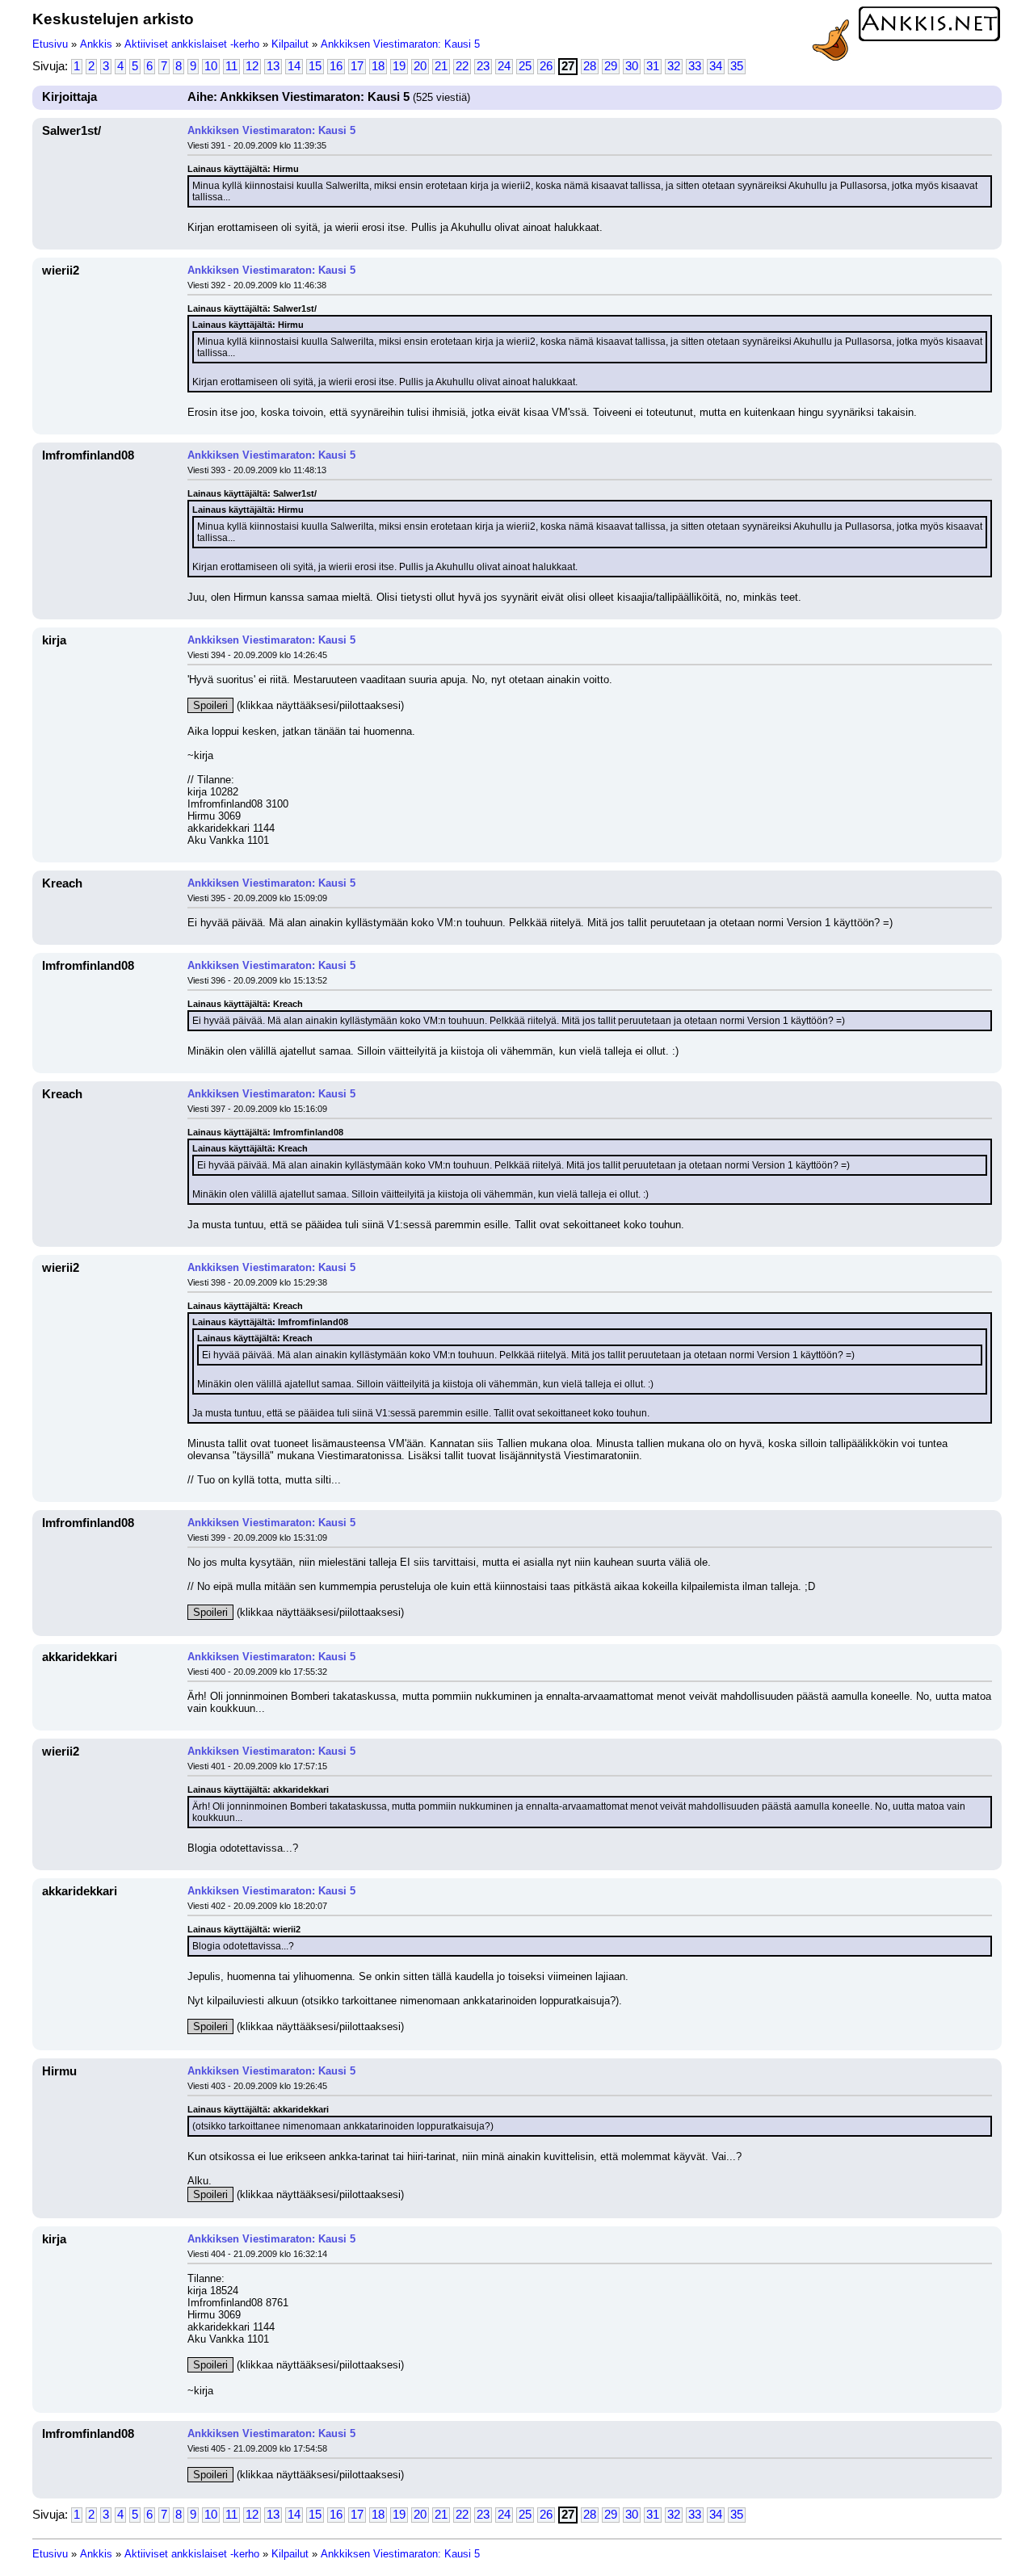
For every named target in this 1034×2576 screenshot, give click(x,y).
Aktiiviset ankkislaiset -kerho (192, 44)
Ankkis (96, 44)
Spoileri (210, 705)
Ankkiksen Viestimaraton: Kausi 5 (400, 44)
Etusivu (50, 44)
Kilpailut (290, 44)
